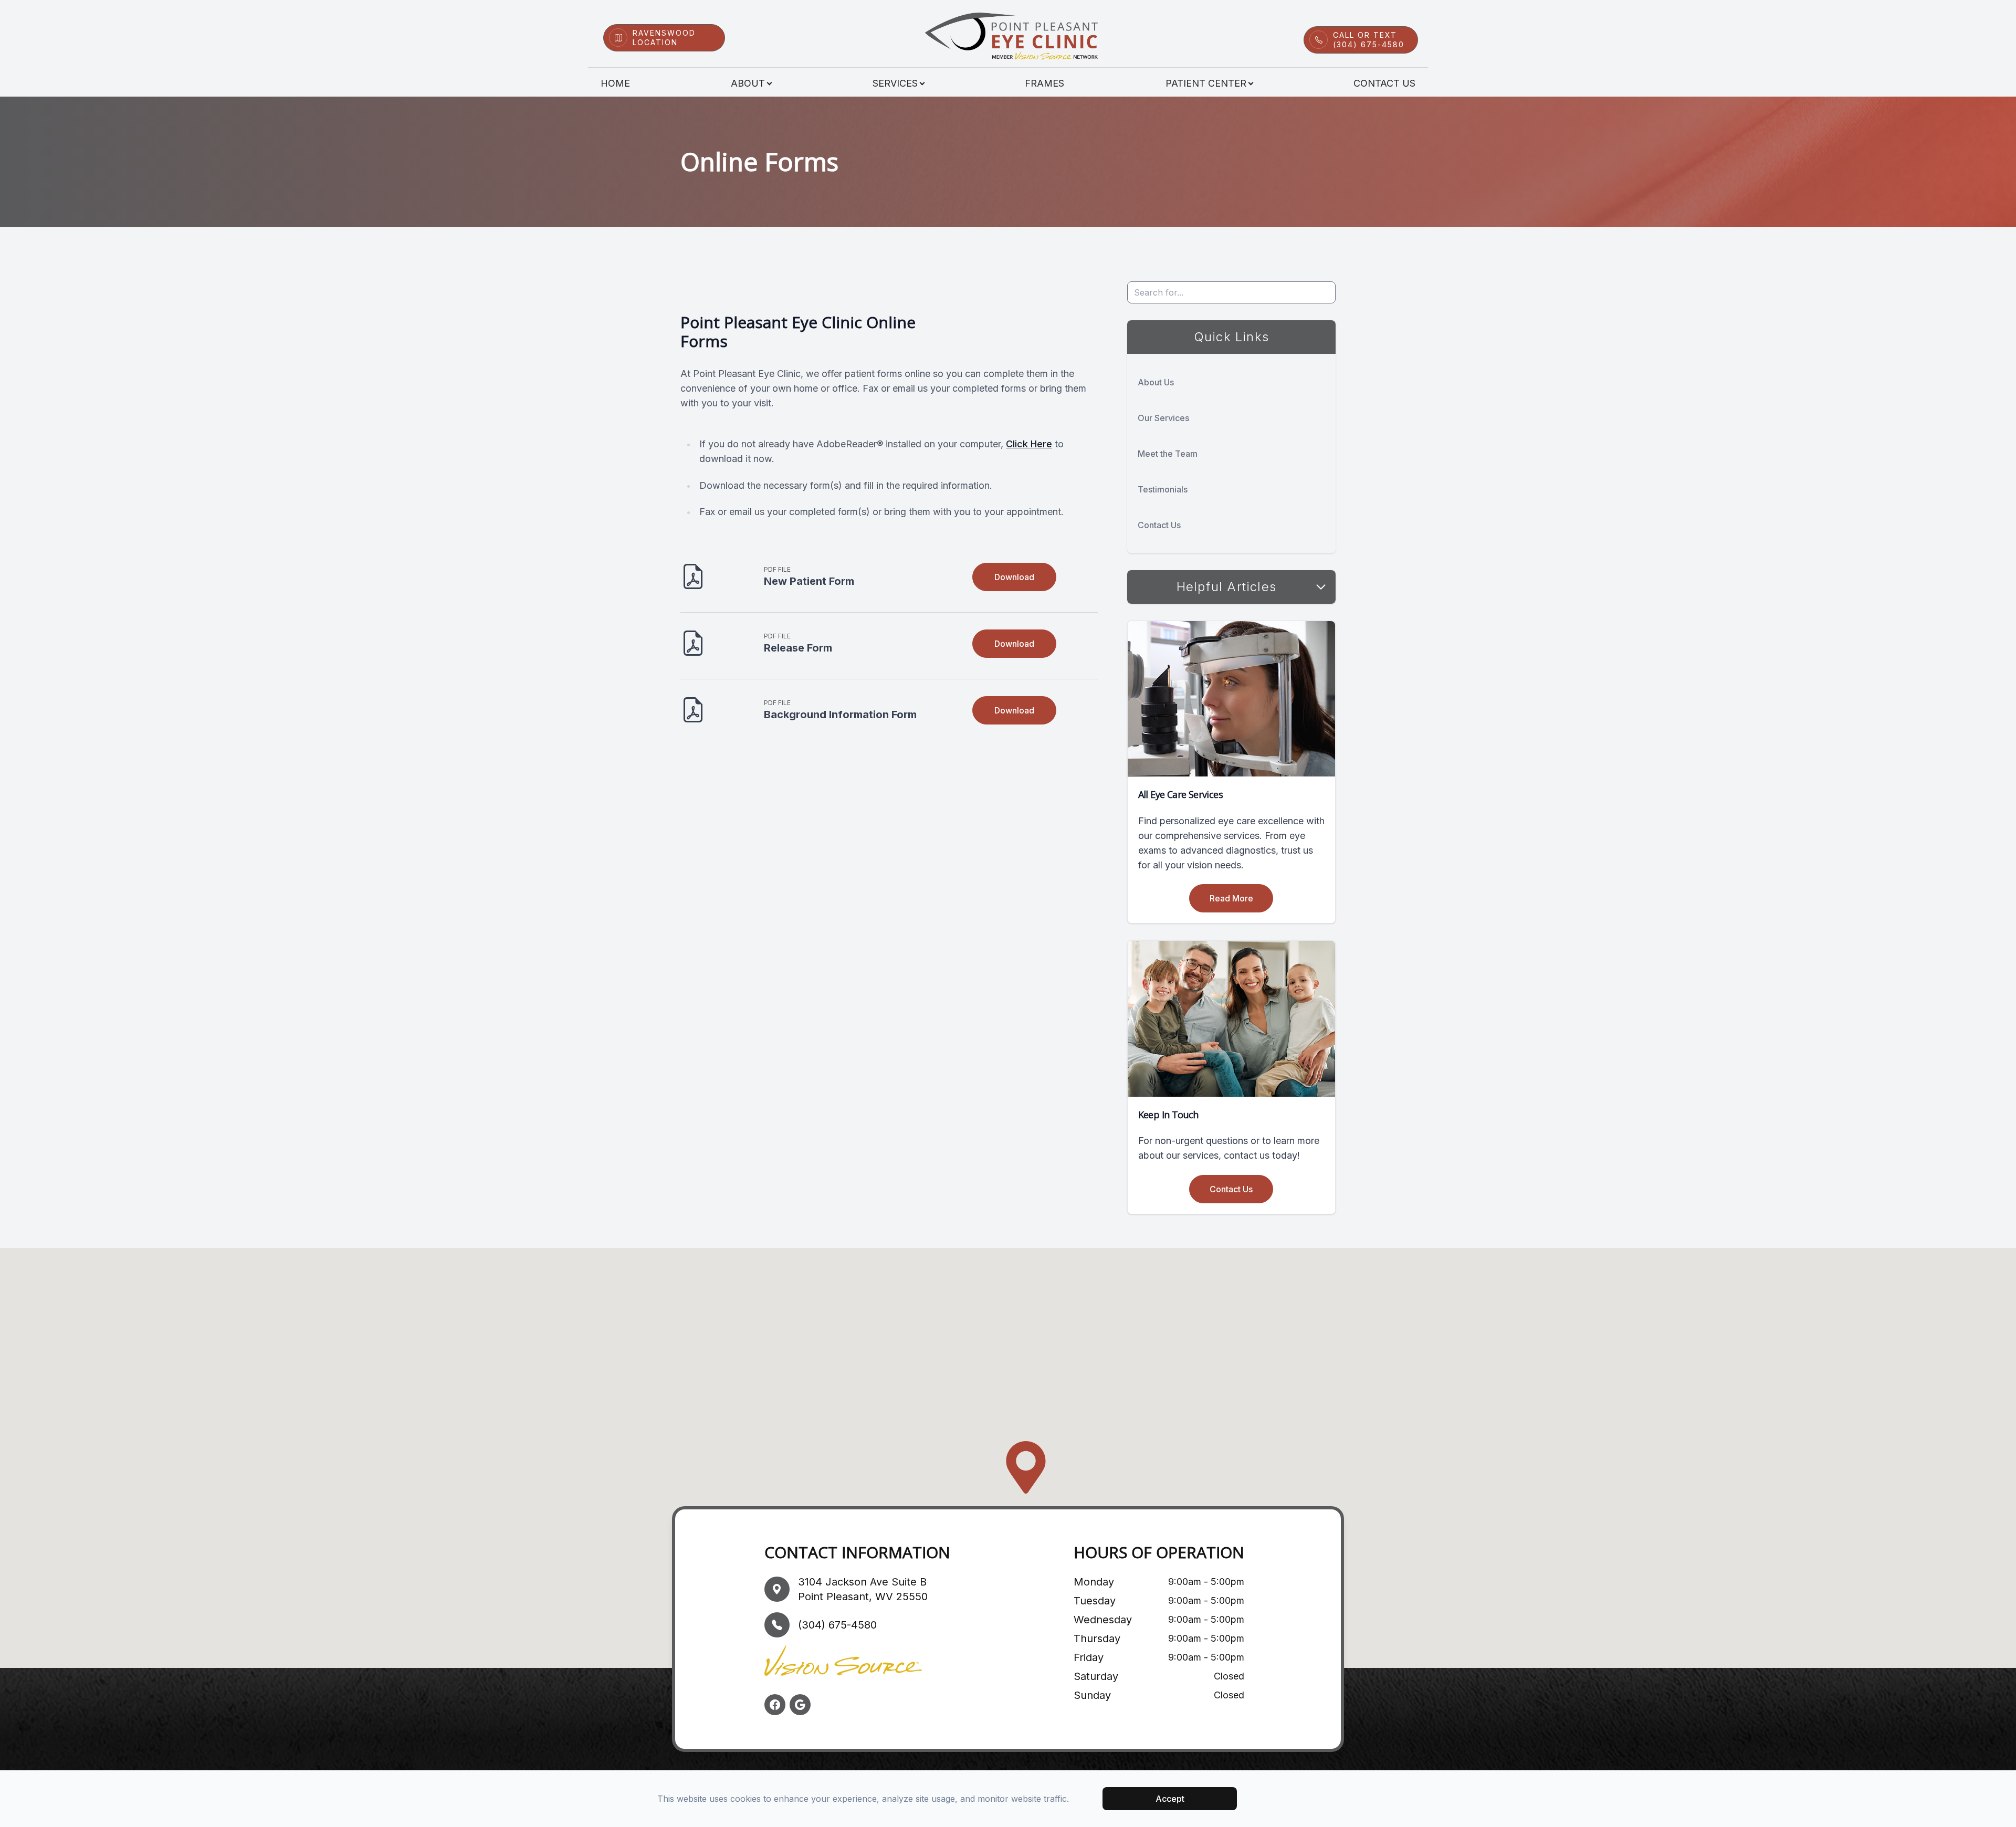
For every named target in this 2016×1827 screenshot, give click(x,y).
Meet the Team (1168, 454)
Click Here (1029, 444)
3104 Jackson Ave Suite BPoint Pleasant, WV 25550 (863, 1589)
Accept (1170, 1799)
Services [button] (895, 83)
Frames (1044, 83)
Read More (1231, 898)
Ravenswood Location (664, 38)
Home (615, 83)
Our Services (1163, 418)
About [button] (748, 83)
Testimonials (1163, 489)
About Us (1156, 382)
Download (1014, 577)
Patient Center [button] (1206, 83)
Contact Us (1384, 83)
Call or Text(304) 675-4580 (1369, 40)
